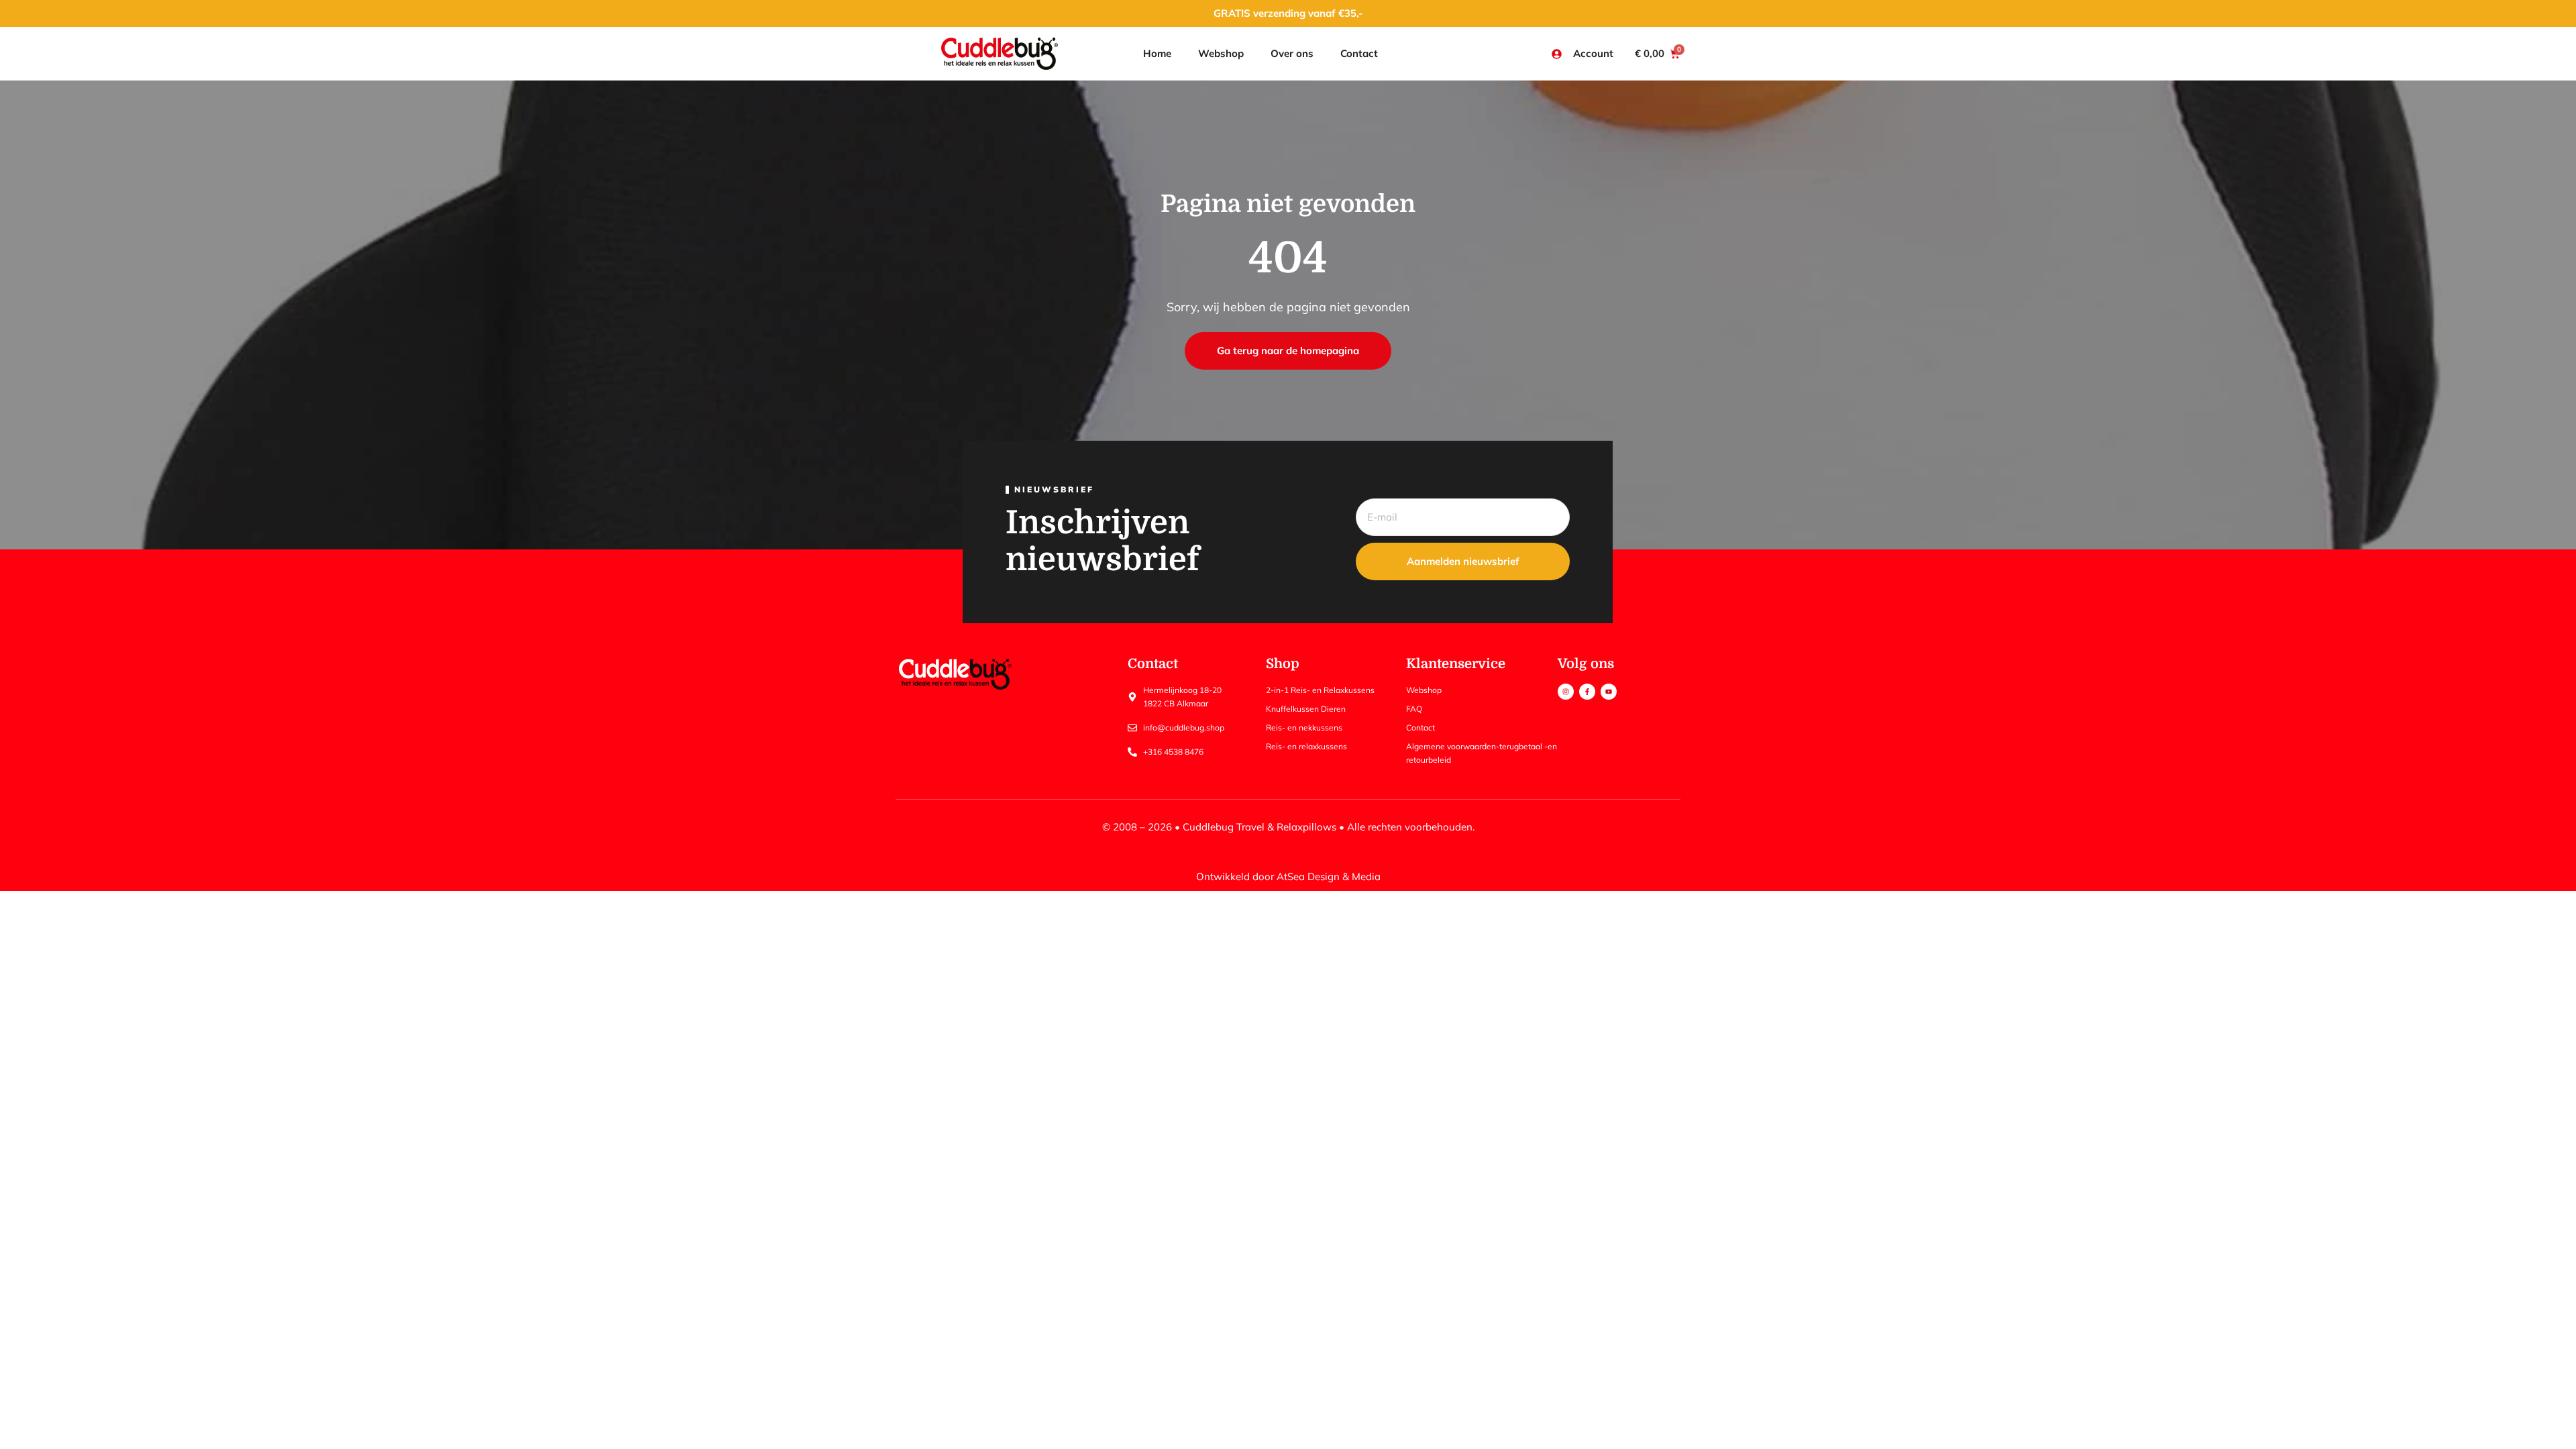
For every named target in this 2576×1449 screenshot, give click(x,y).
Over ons (1292, 53)
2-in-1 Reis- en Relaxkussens (1320, 690)
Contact (1359, 53)
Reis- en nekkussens (1304, 728)
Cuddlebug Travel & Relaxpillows (1259, 827)
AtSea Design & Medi (1326, 876)
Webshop (1221, 53)
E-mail (1371, 491)
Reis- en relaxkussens (1306, 746)
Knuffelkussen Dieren (1306, 709)
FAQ (1414, 709)
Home (1157, 53)
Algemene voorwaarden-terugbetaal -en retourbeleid (1482, 753)
